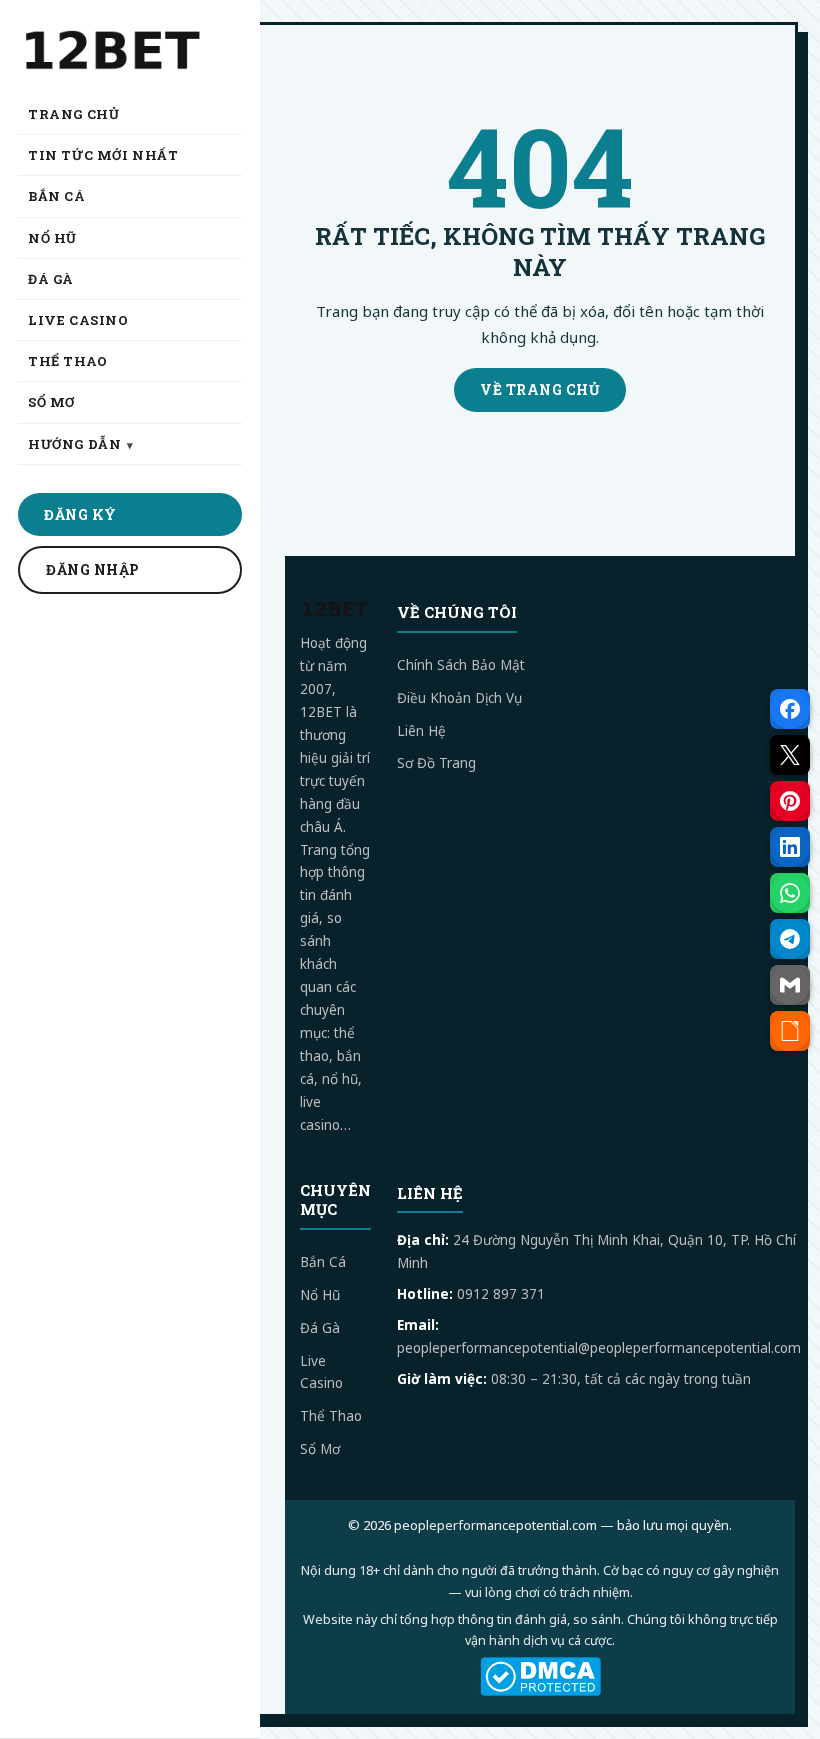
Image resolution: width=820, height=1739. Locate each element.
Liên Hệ (421, 731)
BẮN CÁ (57, 196)
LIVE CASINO (78, 320)
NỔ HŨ (52, 238)
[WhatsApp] (790, 893)
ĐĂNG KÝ (80, 514)
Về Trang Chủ (540, 389)
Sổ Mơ (320, 1449)
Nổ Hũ (320, 1295)
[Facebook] (790, 709)
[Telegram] (790, 939)
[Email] (790, 985)
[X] (790, 755)
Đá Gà (320, 1328)
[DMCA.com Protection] (540, 1676)
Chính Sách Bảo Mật (461, 665)
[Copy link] (790, 1031)
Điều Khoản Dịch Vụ (459, 698)
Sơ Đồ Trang (436, 763)
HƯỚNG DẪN (74, 444)
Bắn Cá (323, 1262)
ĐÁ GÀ (51, 279)
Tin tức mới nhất (103, 155)
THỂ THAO (68, 361)
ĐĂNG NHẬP (93, 569)
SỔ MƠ (51, 402)
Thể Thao (331, 1416)
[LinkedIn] (790, 847)
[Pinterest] (790, 801)
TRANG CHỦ (73, 114)
